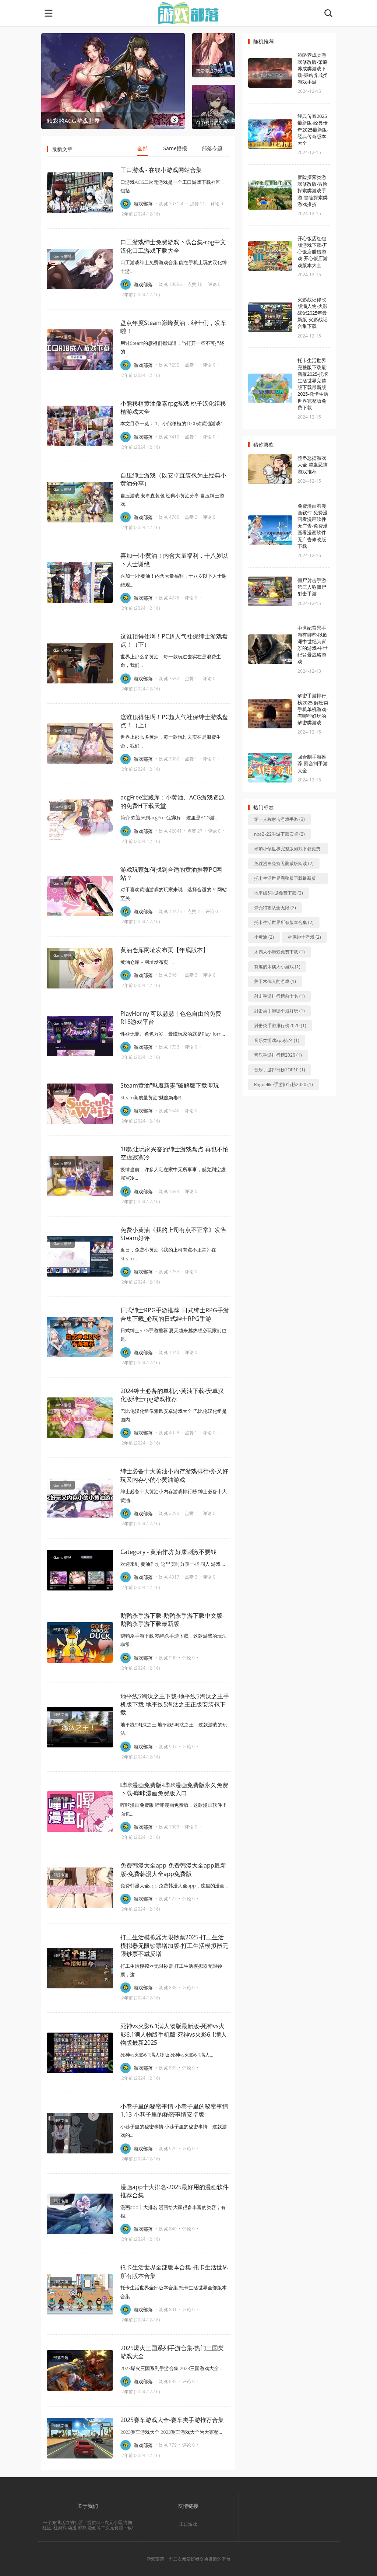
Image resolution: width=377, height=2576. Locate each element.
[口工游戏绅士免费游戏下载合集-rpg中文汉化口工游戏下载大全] (80, 269)
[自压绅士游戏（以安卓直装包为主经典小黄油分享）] (80, 502)
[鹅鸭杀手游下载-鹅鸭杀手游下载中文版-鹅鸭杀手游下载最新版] (80, 1642)
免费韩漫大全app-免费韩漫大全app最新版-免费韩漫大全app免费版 (173, 1869)
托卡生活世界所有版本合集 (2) (284, 922)
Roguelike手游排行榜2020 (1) (283, 1084)
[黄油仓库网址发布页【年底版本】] (80, 968)
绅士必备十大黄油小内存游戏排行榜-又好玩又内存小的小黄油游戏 (174, 1475)
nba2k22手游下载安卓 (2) (279, 834)
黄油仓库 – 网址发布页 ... (147, 962)
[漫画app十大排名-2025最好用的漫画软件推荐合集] (80, 2214)
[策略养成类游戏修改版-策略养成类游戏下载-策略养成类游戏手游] (270, 73)
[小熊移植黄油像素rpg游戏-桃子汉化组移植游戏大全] (80, 426)
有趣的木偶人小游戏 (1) (277, 967)
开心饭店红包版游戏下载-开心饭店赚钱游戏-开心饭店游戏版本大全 (313, 252)
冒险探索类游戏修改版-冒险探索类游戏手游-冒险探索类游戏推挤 (313, 191)
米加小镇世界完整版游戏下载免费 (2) (287, 850)
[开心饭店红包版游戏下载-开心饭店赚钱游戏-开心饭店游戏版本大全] (270, 256)
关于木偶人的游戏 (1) (275, 981)
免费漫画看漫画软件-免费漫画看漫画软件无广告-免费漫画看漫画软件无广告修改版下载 (313, 526)
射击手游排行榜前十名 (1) (279, 996)
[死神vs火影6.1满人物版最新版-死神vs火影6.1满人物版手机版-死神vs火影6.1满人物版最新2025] (80, 2053)
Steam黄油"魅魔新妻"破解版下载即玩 (170, 1085)
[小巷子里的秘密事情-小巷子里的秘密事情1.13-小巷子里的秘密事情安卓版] (80, 2133)
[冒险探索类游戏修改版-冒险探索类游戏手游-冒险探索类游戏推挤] (270, 195)
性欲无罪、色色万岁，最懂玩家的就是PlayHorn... (173, 1034)
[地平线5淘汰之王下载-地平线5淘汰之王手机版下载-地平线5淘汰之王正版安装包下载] (80, 1727)
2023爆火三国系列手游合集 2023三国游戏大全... (171, 2368)
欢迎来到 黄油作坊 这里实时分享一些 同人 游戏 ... (173, 1564)
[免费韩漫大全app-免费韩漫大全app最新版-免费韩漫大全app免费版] (80, 1888)
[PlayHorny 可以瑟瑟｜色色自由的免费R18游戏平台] (80, 1036)
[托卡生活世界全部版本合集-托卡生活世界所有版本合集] (80, 2294)
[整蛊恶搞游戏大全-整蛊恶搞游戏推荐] (270, 469)
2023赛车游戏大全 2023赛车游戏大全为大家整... (171, 2432)
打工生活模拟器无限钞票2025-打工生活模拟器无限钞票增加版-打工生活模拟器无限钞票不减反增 (174, 1945)
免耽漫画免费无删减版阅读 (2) (284, 863)
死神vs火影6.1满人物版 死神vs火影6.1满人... (167, 2055)
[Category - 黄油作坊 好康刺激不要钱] (80, 1570)
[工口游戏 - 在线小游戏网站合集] (80, 193)
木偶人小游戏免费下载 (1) (279, 952)
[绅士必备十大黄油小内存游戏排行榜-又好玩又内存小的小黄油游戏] (80, 1498)
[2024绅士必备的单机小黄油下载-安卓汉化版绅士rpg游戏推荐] (80, 1418)
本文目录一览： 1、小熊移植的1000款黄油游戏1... (173, 423)
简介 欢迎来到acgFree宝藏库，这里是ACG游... (169, 818)
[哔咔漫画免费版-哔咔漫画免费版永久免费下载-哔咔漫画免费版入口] (80, 1812)
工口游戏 (188, 2524)
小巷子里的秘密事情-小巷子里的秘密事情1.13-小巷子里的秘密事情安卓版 (174, 2110)
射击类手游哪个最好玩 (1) (279, 1011)
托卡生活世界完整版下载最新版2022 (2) (285, 879)
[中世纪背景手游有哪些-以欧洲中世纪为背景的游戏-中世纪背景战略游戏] (270, 649)
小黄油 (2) (264, 937)
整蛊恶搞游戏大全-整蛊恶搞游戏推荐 (313, 465)
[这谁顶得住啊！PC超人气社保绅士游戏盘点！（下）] (80, 663)
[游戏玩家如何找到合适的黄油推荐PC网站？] (80, 896)
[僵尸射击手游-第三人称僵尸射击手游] (270, 591)
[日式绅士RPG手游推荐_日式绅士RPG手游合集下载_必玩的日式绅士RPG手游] (80, 1337)
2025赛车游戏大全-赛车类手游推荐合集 (172, 2420)
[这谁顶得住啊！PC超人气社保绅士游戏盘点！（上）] (80, 743)
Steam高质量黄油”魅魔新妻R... (152, 1098)
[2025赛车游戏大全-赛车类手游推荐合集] (80, 2438)
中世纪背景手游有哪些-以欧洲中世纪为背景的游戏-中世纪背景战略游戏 (313, 645)
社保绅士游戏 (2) (304, 937)
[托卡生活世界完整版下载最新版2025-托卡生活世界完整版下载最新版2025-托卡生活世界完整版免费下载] (270, 388)
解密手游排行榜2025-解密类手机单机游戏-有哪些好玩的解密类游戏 (313, 709)
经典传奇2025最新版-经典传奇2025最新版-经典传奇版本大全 (313, 129)
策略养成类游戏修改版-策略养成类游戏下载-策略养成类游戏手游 (313, 68)
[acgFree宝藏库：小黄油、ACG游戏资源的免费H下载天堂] (80, 820)
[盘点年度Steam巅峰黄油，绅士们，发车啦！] (80, 350)
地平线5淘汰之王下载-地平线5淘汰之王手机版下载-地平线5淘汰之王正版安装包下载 (175, 1704)
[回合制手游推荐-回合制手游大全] (270, 768)
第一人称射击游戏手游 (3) (279, 819)
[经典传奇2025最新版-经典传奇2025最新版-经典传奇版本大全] (270, 134)
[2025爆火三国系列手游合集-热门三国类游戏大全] (80, 2370)
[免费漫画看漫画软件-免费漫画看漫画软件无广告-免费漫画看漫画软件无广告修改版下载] (270, 530)
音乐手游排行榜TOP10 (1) (280, 1070)
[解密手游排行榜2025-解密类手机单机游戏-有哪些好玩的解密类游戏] (270, 714)
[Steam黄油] (80, 1104)
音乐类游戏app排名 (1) (277, 1040)
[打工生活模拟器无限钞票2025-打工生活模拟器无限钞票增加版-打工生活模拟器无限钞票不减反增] (80, 1968)
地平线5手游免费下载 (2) (279, 893)
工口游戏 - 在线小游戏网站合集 (161, 170)
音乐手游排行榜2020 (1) (278, 1055)
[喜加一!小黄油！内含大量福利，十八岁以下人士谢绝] (80, 582)
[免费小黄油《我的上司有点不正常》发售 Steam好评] (80, 1256)
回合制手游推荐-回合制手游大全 (313, 763)
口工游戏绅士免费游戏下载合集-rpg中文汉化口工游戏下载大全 (173, 246)
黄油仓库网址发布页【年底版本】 (165, 950)
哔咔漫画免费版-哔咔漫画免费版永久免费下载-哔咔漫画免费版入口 (174, 1789)
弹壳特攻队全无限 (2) (275, 908)
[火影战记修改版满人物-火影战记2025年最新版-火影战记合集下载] (270, 317)
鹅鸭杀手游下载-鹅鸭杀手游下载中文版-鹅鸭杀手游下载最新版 (172, 1620)
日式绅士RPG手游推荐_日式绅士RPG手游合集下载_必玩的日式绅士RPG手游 (175, 1314)
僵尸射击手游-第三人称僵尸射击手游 (313, 587)
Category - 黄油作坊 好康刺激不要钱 (168, 1552)
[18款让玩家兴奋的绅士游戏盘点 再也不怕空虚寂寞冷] (80, 1176)
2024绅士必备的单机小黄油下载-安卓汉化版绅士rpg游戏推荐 (172, 1395)
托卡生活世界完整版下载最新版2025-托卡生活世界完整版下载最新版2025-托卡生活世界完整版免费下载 (313, 384)
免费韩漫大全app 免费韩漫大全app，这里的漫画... (174, 1886)
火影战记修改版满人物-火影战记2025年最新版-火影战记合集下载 (313, 313)
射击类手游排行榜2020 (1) (280, 1025)
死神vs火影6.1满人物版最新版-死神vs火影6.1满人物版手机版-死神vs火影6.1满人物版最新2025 (174, 2034)
